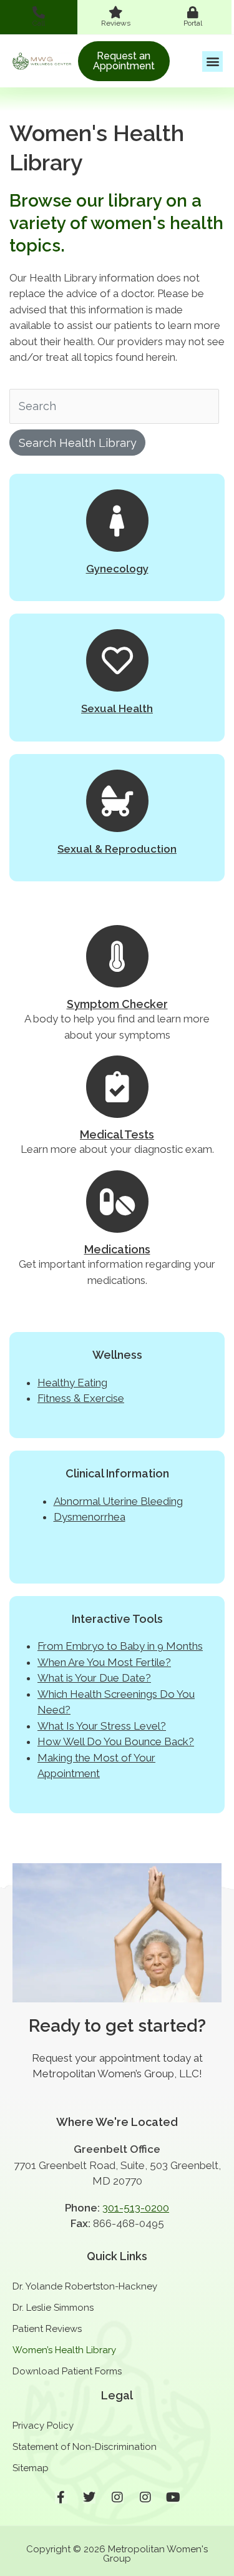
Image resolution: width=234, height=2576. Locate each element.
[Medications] (117, 1202)
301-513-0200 (136, 2208)
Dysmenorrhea (90, 1517)
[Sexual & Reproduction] (117, 801)
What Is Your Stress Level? (102, 1726)
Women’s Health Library (64, 2350)
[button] (212, 61)
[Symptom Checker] (117, 956)
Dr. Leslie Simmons (53, 2308)
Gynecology (117, 569)
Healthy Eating (72, 1383)
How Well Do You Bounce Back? (116, 1741)
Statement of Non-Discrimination (85, 2447)
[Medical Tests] (117, 1087)
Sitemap (31, 2468)
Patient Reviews (47, 2329)
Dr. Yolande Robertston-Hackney (85, 2286)
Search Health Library (78, 443)
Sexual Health (117, 708)
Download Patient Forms (67, 2371)
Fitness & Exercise (81, 1398)
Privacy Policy (43, 2426)
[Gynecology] (117, 521)
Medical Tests (117, 1134)
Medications (117, 1249)
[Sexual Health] (117, 660)
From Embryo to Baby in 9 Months (120, 1646)
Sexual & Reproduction (117, 849)
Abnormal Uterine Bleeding (118, 1501)
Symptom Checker (117, 1004)
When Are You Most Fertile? (104, 1662)
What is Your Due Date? (94, 1678)
